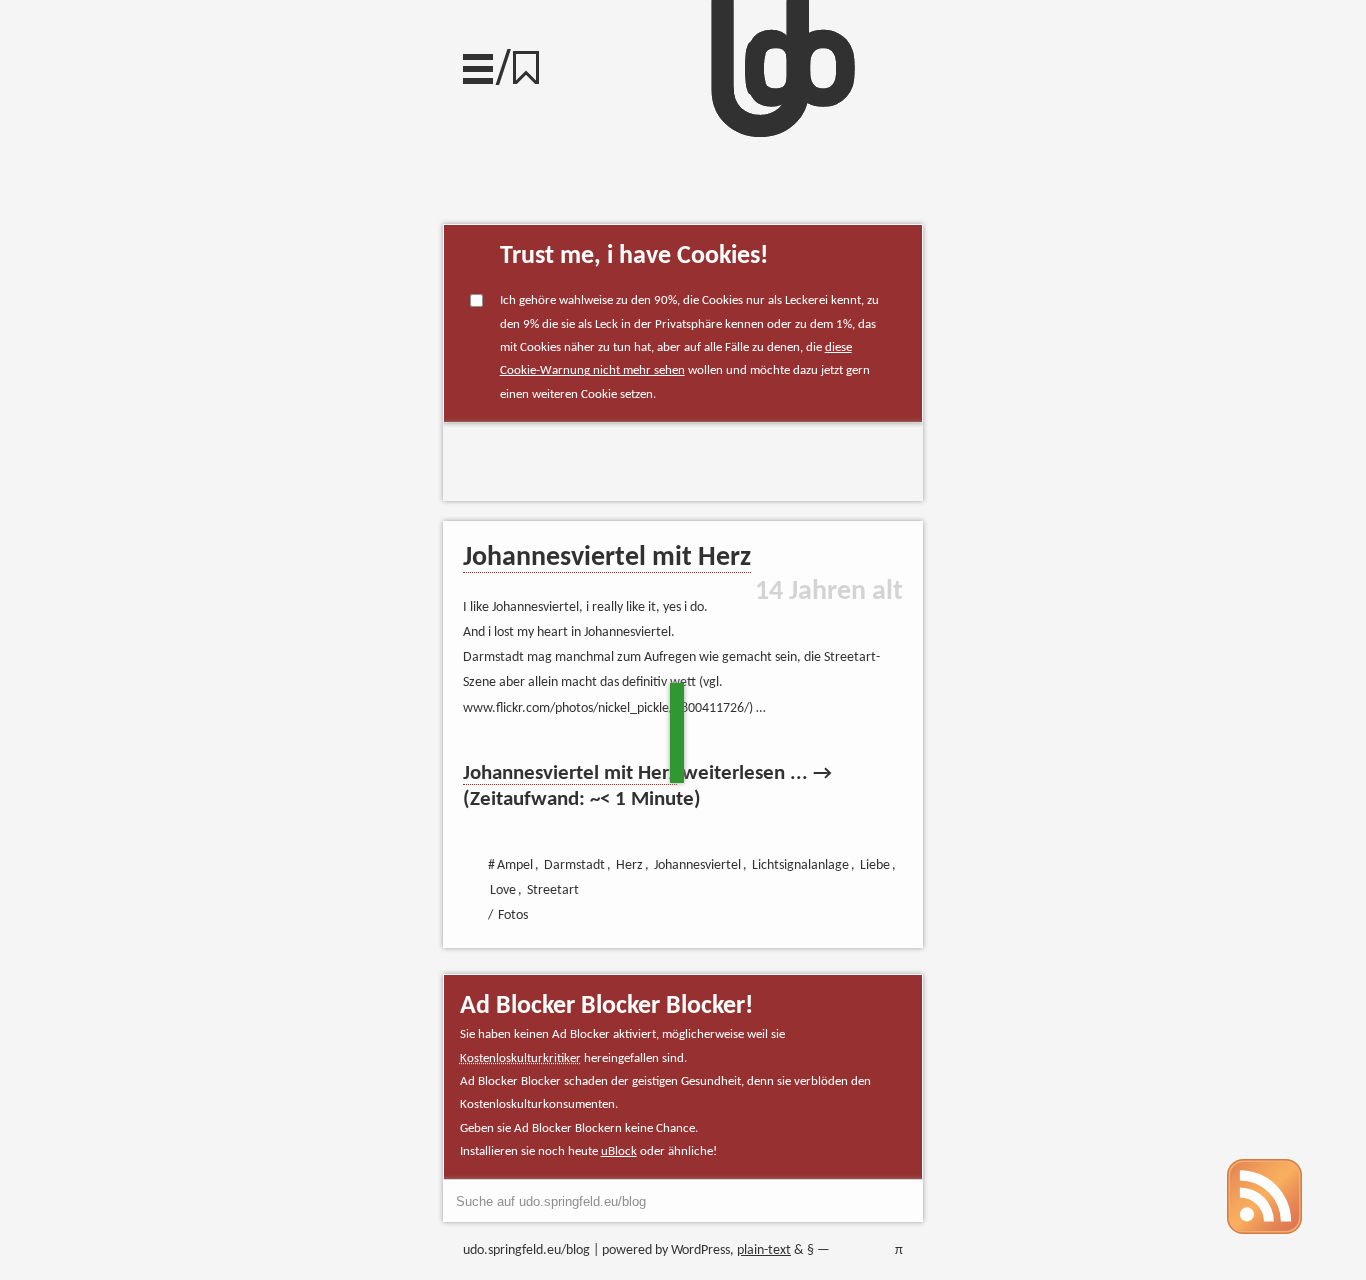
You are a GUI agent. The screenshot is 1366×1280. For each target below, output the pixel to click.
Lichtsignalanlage (800, 865)
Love (503, 890)
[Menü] (478, 64)
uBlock (619, 1151)
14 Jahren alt (829, 592)
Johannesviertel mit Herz (607, 558)
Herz (629, 865)
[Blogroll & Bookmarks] (533, 62)
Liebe (493, 451)
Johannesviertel (697, 865)
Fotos (513, 915)
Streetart (553, 890)
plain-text (764, 1250)
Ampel (515, 865)
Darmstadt (574, 865)
